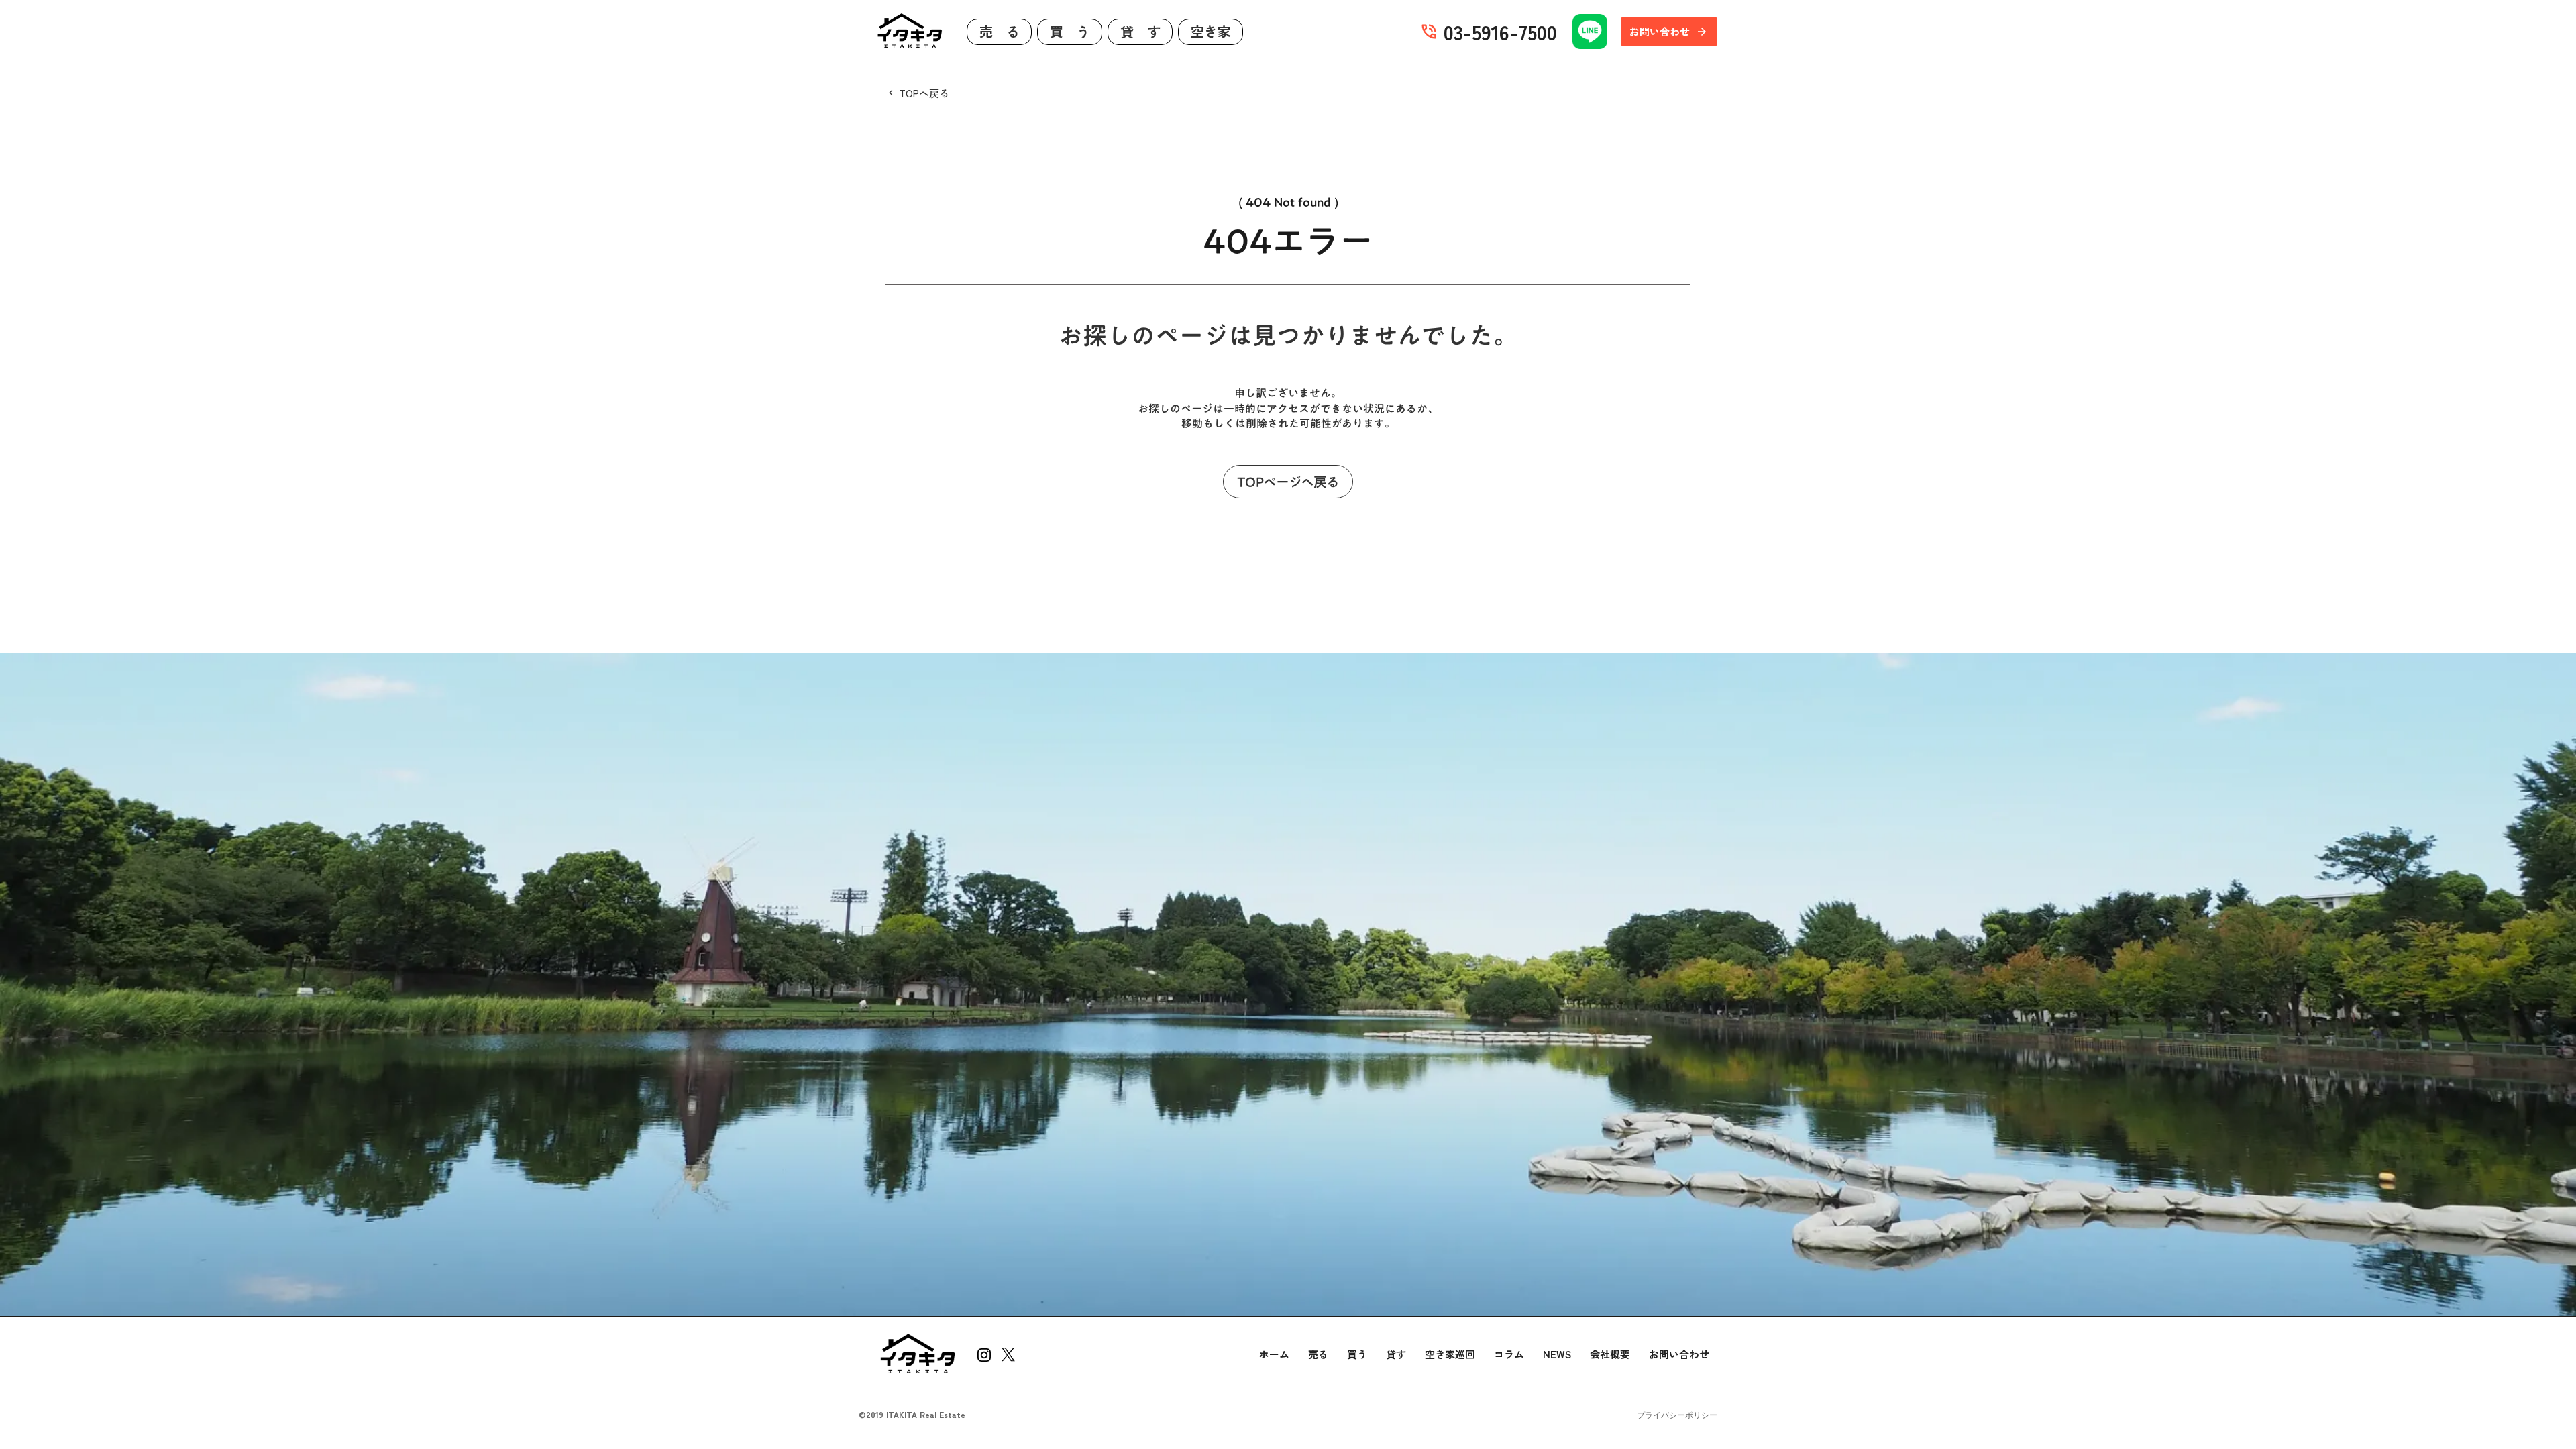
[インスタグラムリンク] (984, 1355)
